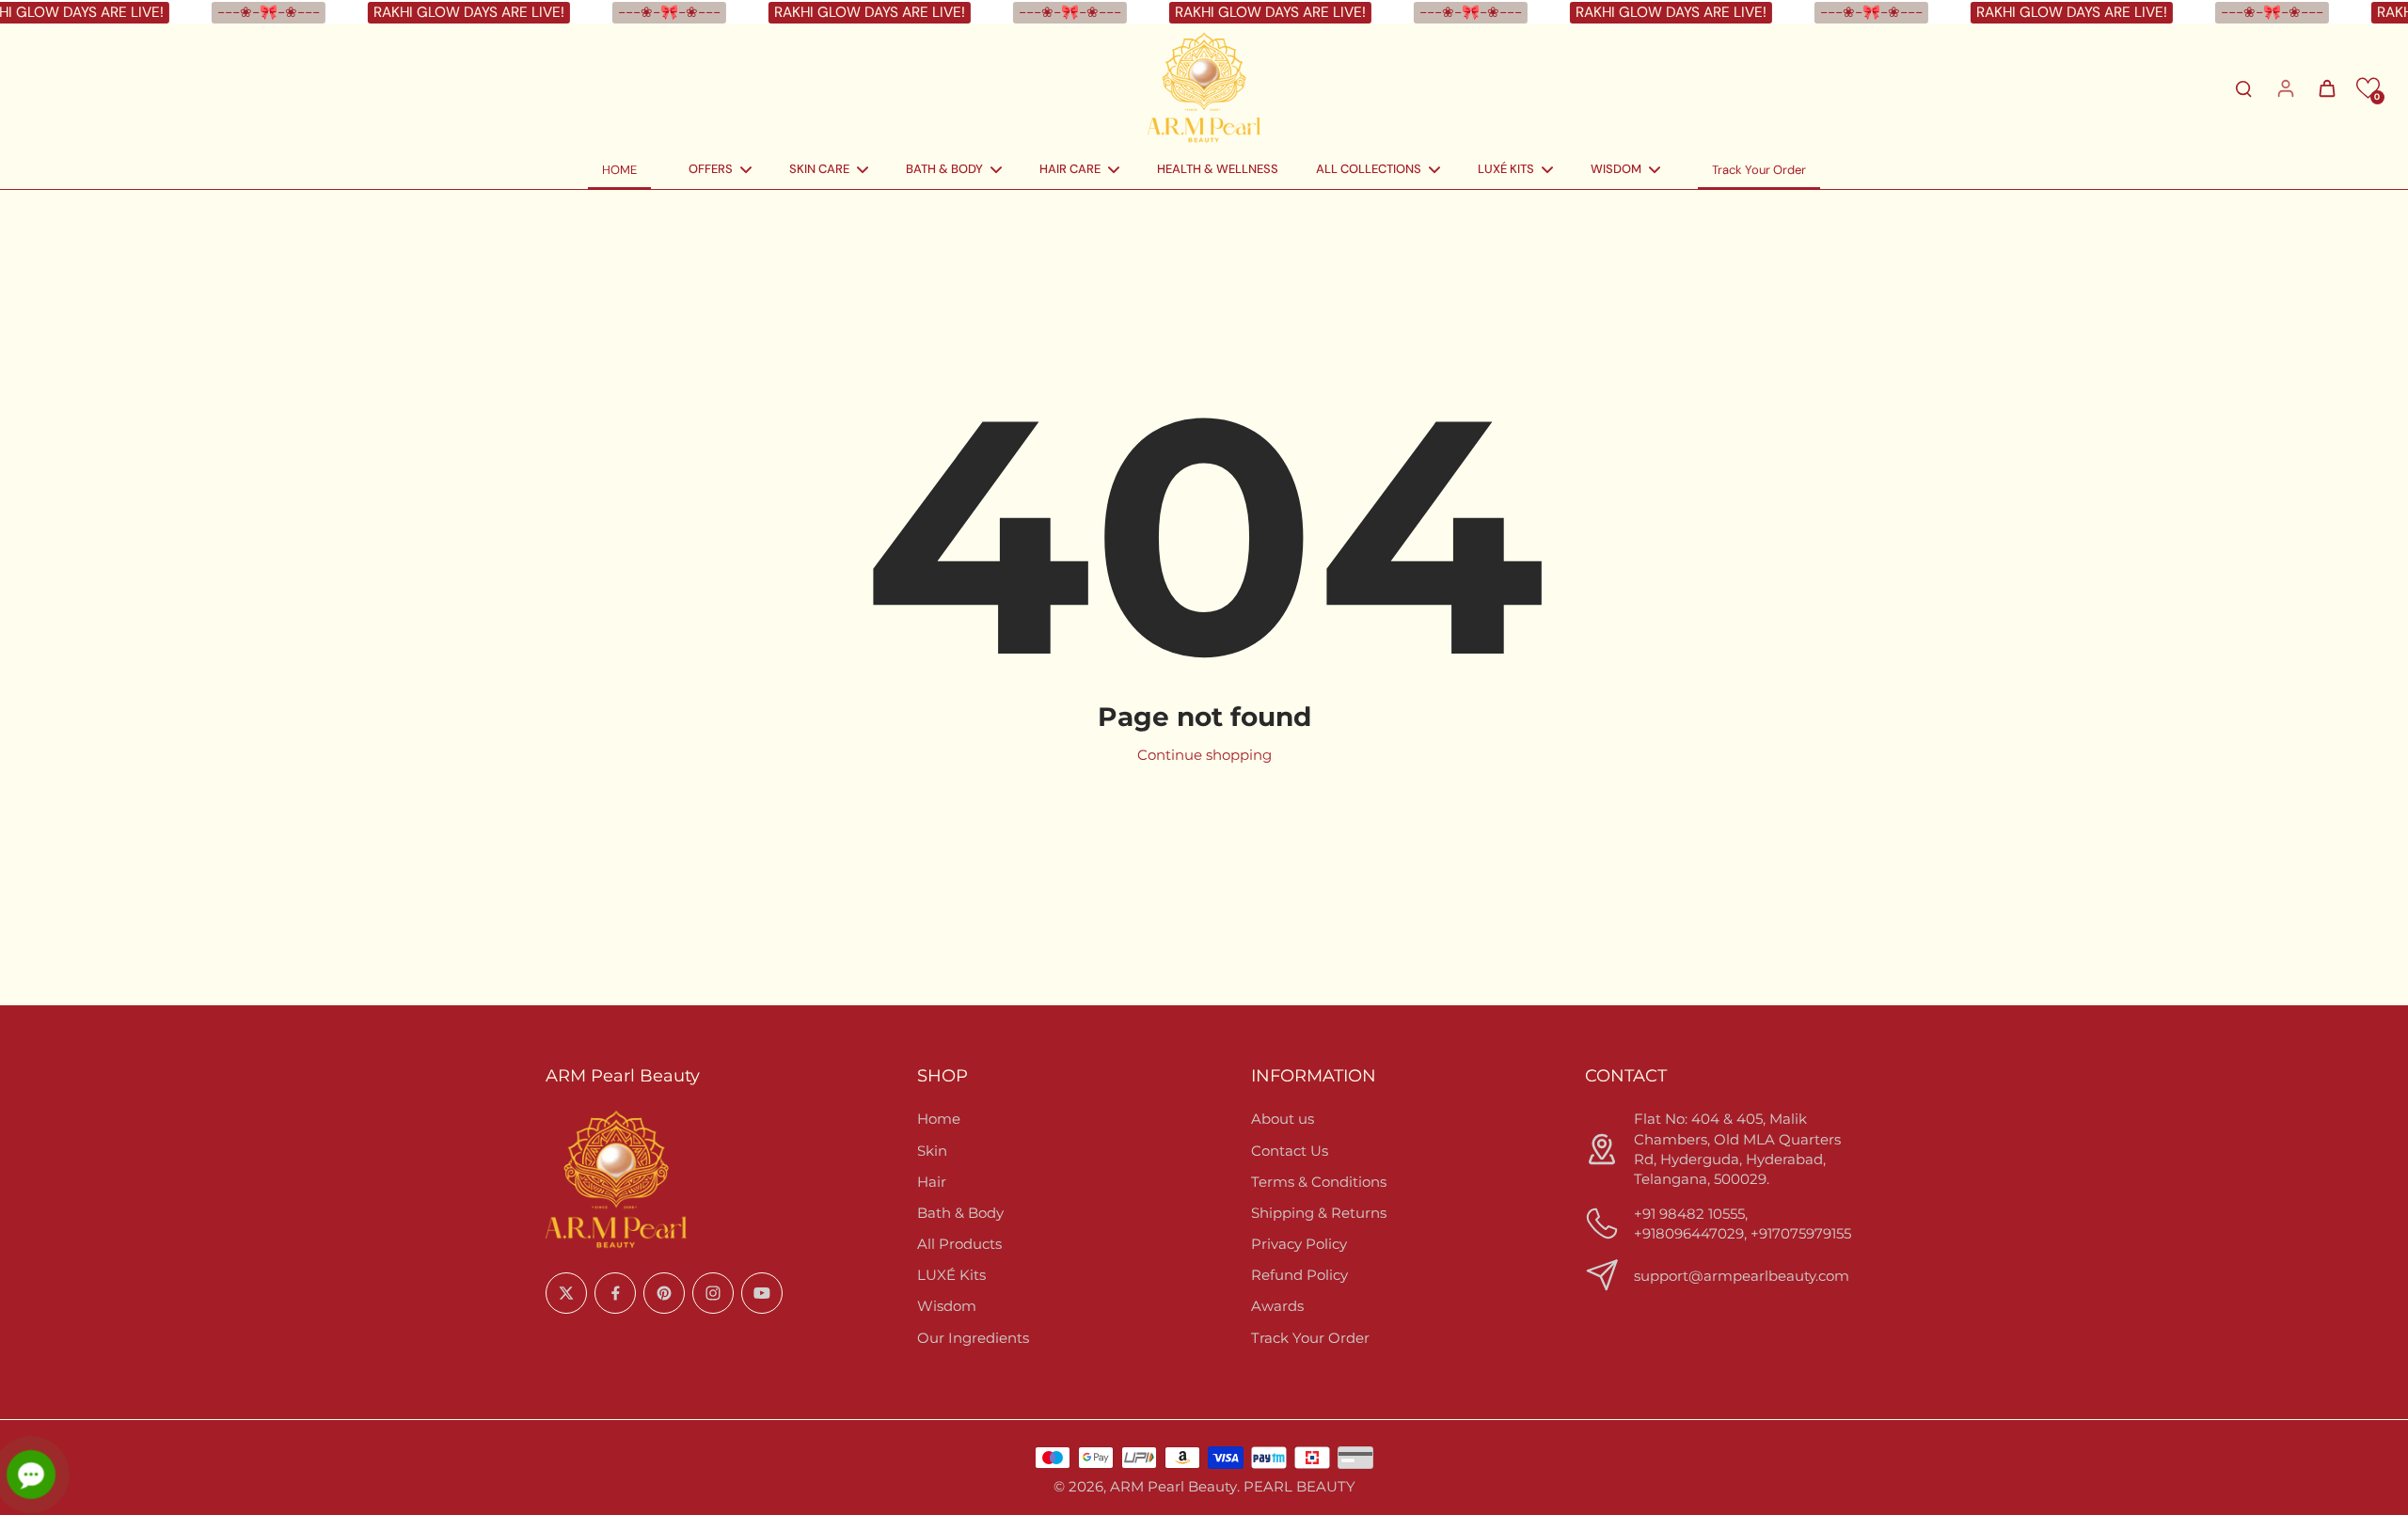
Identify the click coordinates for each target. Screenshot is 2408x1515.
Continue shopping (1204, 755)
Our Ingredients (973, 1338)
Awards (1277, 1306)
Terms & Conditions (1319, 1182)
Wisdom (947, 1306)
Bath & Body (960, 1213)
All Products (959, 1244)
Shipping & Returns (1319, 1213)
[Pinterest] (664, 1293)
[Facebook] (615, 1293)
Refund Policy (1299, 1275)
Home (939, 1119)
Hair (932, 1182)
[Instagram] (713, 1293)
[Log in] (2285, 87)
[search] (2243, 87)
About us (1283, 1119)
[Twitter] (566, 1293)
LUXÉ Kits (951, 1275)
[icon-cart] (2326, 87)
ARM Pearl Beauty (1173, 1486)
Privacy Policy (1299, 1244)
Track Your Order (1310, 1338)
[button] (2368, 88)
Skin (932, 1151)
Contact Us (1290, 1151)
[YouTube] (762, 1293)
